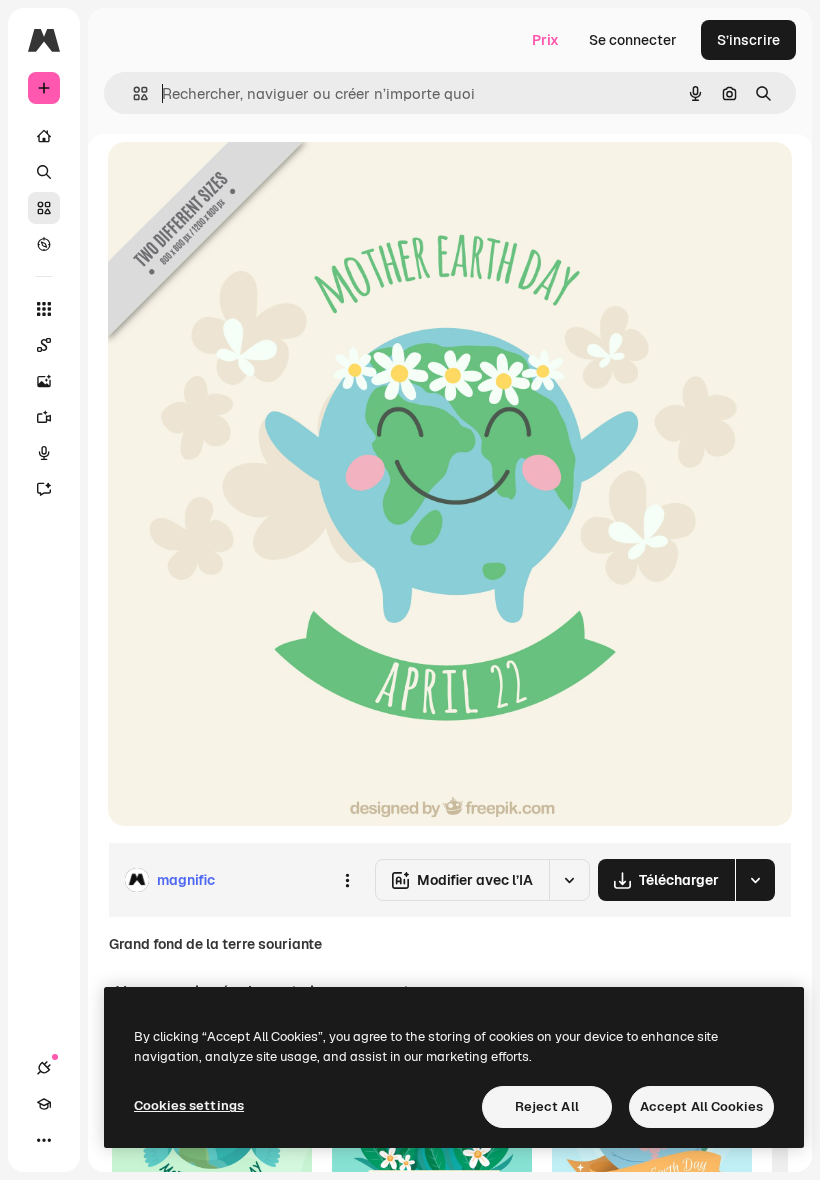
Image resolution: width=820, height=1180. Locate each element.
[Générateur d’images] (44, 381)
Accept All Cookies (701, 1106)
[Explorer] (44, 244)
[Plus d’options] (347, 880)
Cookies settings (189, 1105)
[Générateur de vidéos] (44, 417)
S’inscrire (748, 40)
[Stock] (44, 208)
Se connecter (633, 40)
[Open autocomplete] (132, 93)
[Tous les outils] (44, 309)
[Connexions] (44, 1068)
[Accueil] (44, 136)
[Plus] (44, 1140)
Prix (545, 40)
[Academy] (44, 1104)
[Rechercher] (44, 172)
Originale (240, 179)
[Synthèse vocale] (44, 453)
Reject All (547, 1106)
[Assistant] (44, 489)
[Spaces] (44, 345)
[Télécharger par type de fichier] (755, 880)
